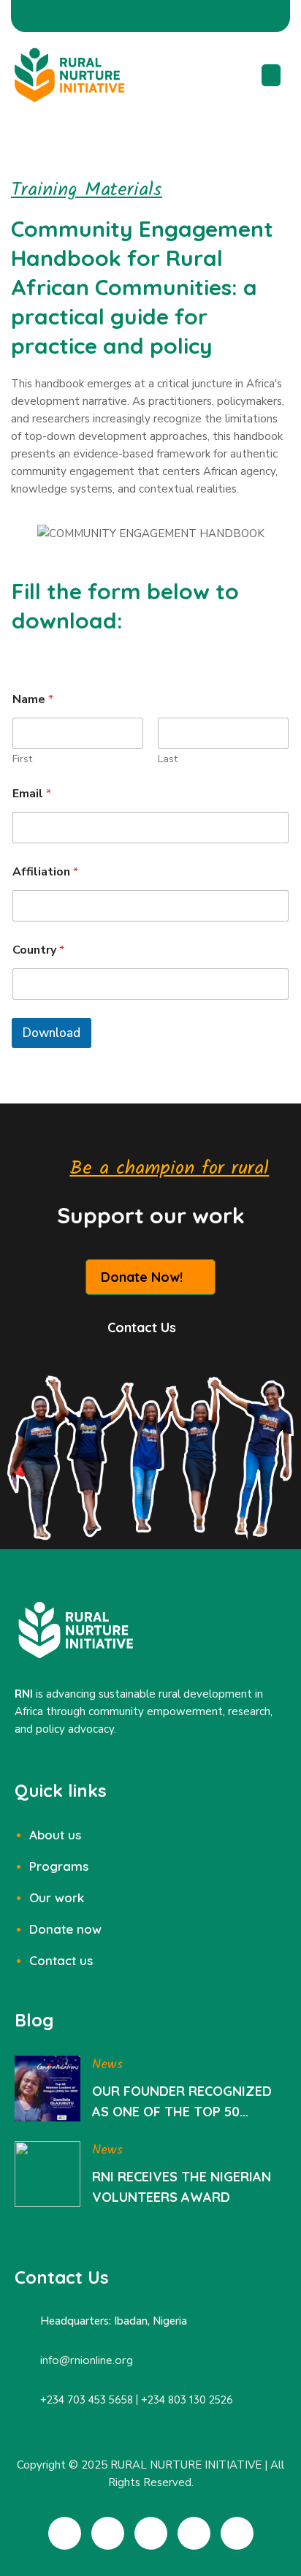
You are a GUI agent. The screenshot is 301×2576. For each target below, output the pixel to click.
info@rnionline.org (87, 2360)
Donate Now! (142, 1277)
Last (168, 759)
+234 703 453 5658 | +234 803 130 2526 (137, 2400)
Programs (59, 1866)
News (107, 2065)
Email (32, 794)
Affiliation (45, 872)
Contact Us (142, 1327)
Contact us (61, 1960)
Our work (57, 1897)
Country (38, 950)
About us (55, 1835)
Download (52, 1033)
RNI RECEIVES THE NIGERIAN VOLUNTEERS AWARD (182, 2187)
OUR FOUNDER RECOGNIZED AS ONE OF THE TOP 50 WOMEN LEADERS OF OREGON (188, 2102)
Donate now (65, 1929)
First (22, 759)
